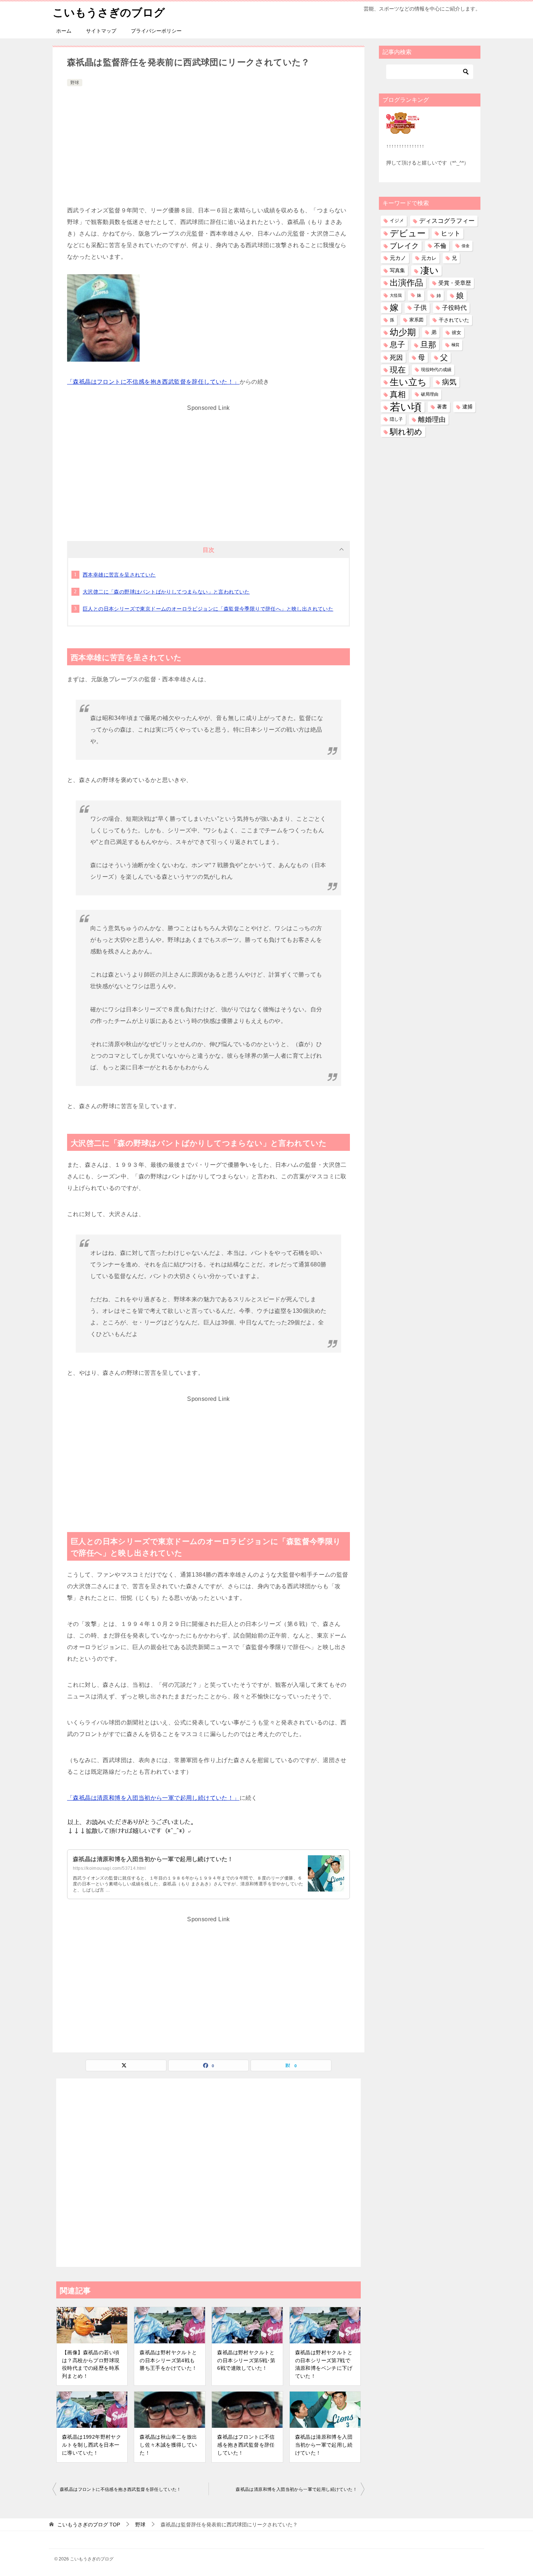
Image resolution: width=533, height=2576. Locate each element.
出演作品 (406, 283)
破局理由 (430, 394)
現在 (398, 370)
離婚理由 (432, 419)
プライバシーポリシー (156, 31)
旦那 (428, 345)
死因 (396, 357)
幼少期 (403, 332)
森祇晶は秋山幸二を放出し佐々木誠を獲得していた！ (168, 2445)
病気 (449, 382)
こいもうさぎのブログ (109, 13)
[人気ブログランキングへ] (403, 129)
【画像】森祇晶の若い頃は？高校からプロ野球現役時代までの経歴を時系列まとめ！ (91, 2364)
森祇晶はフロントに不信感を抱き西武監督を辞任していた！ (246, 2445)
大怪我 (396, 295)
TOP (89, 2525)
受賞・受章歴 (455, 283)
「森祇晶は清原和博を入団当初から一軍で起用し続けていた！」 (153, 1798)
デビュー (408, 233)
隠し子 (396, 419)
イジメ (397, 221)
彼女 (456, 332)
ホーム (64, 31)
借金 (466, 246)
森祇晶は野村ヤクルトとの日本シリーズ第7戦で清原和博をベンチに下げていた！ (324, 2364)
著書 (442, 407)
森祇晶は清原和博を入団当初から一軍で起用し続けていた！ (153, 1859)
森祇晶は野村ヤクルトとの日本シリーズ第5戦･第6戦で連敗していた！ (246, 2360)
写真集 (397, 270)
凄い (429, 270)
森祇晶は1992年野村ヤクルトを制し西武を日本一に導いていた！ (92, 2445)
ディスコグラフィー (447, 221)
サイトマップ (101, 31)
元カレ (429, 258)
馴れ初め (406, 432)
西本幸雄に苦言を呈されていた (119, 575)
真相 (398, 394)
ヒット (451, 233)
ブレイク (404, 246)
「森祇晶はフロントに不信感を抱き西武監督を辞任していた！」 (153, 382)
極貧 (455, 345)
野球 (75, 83)
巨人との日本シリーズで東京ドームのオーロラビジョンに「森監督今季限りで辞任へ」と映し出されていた (208, 609)
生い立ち (408, 382)
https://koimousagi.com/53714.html (109, 1868)
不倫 (440, 246)
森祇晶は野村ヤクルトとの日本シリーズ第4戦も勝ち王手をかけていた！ (168, 2360)
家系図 (416, 320)
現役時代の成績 (436, 370)
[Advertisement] (208, 142)
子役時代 (454, 308)
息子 (397, 345)
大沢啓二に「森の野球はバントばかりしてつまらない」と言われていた (166, 592)
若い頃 (406, 407)
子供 (420, 308)
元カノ (398, 258)
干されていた (454, 320)
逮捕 (467, 407)
